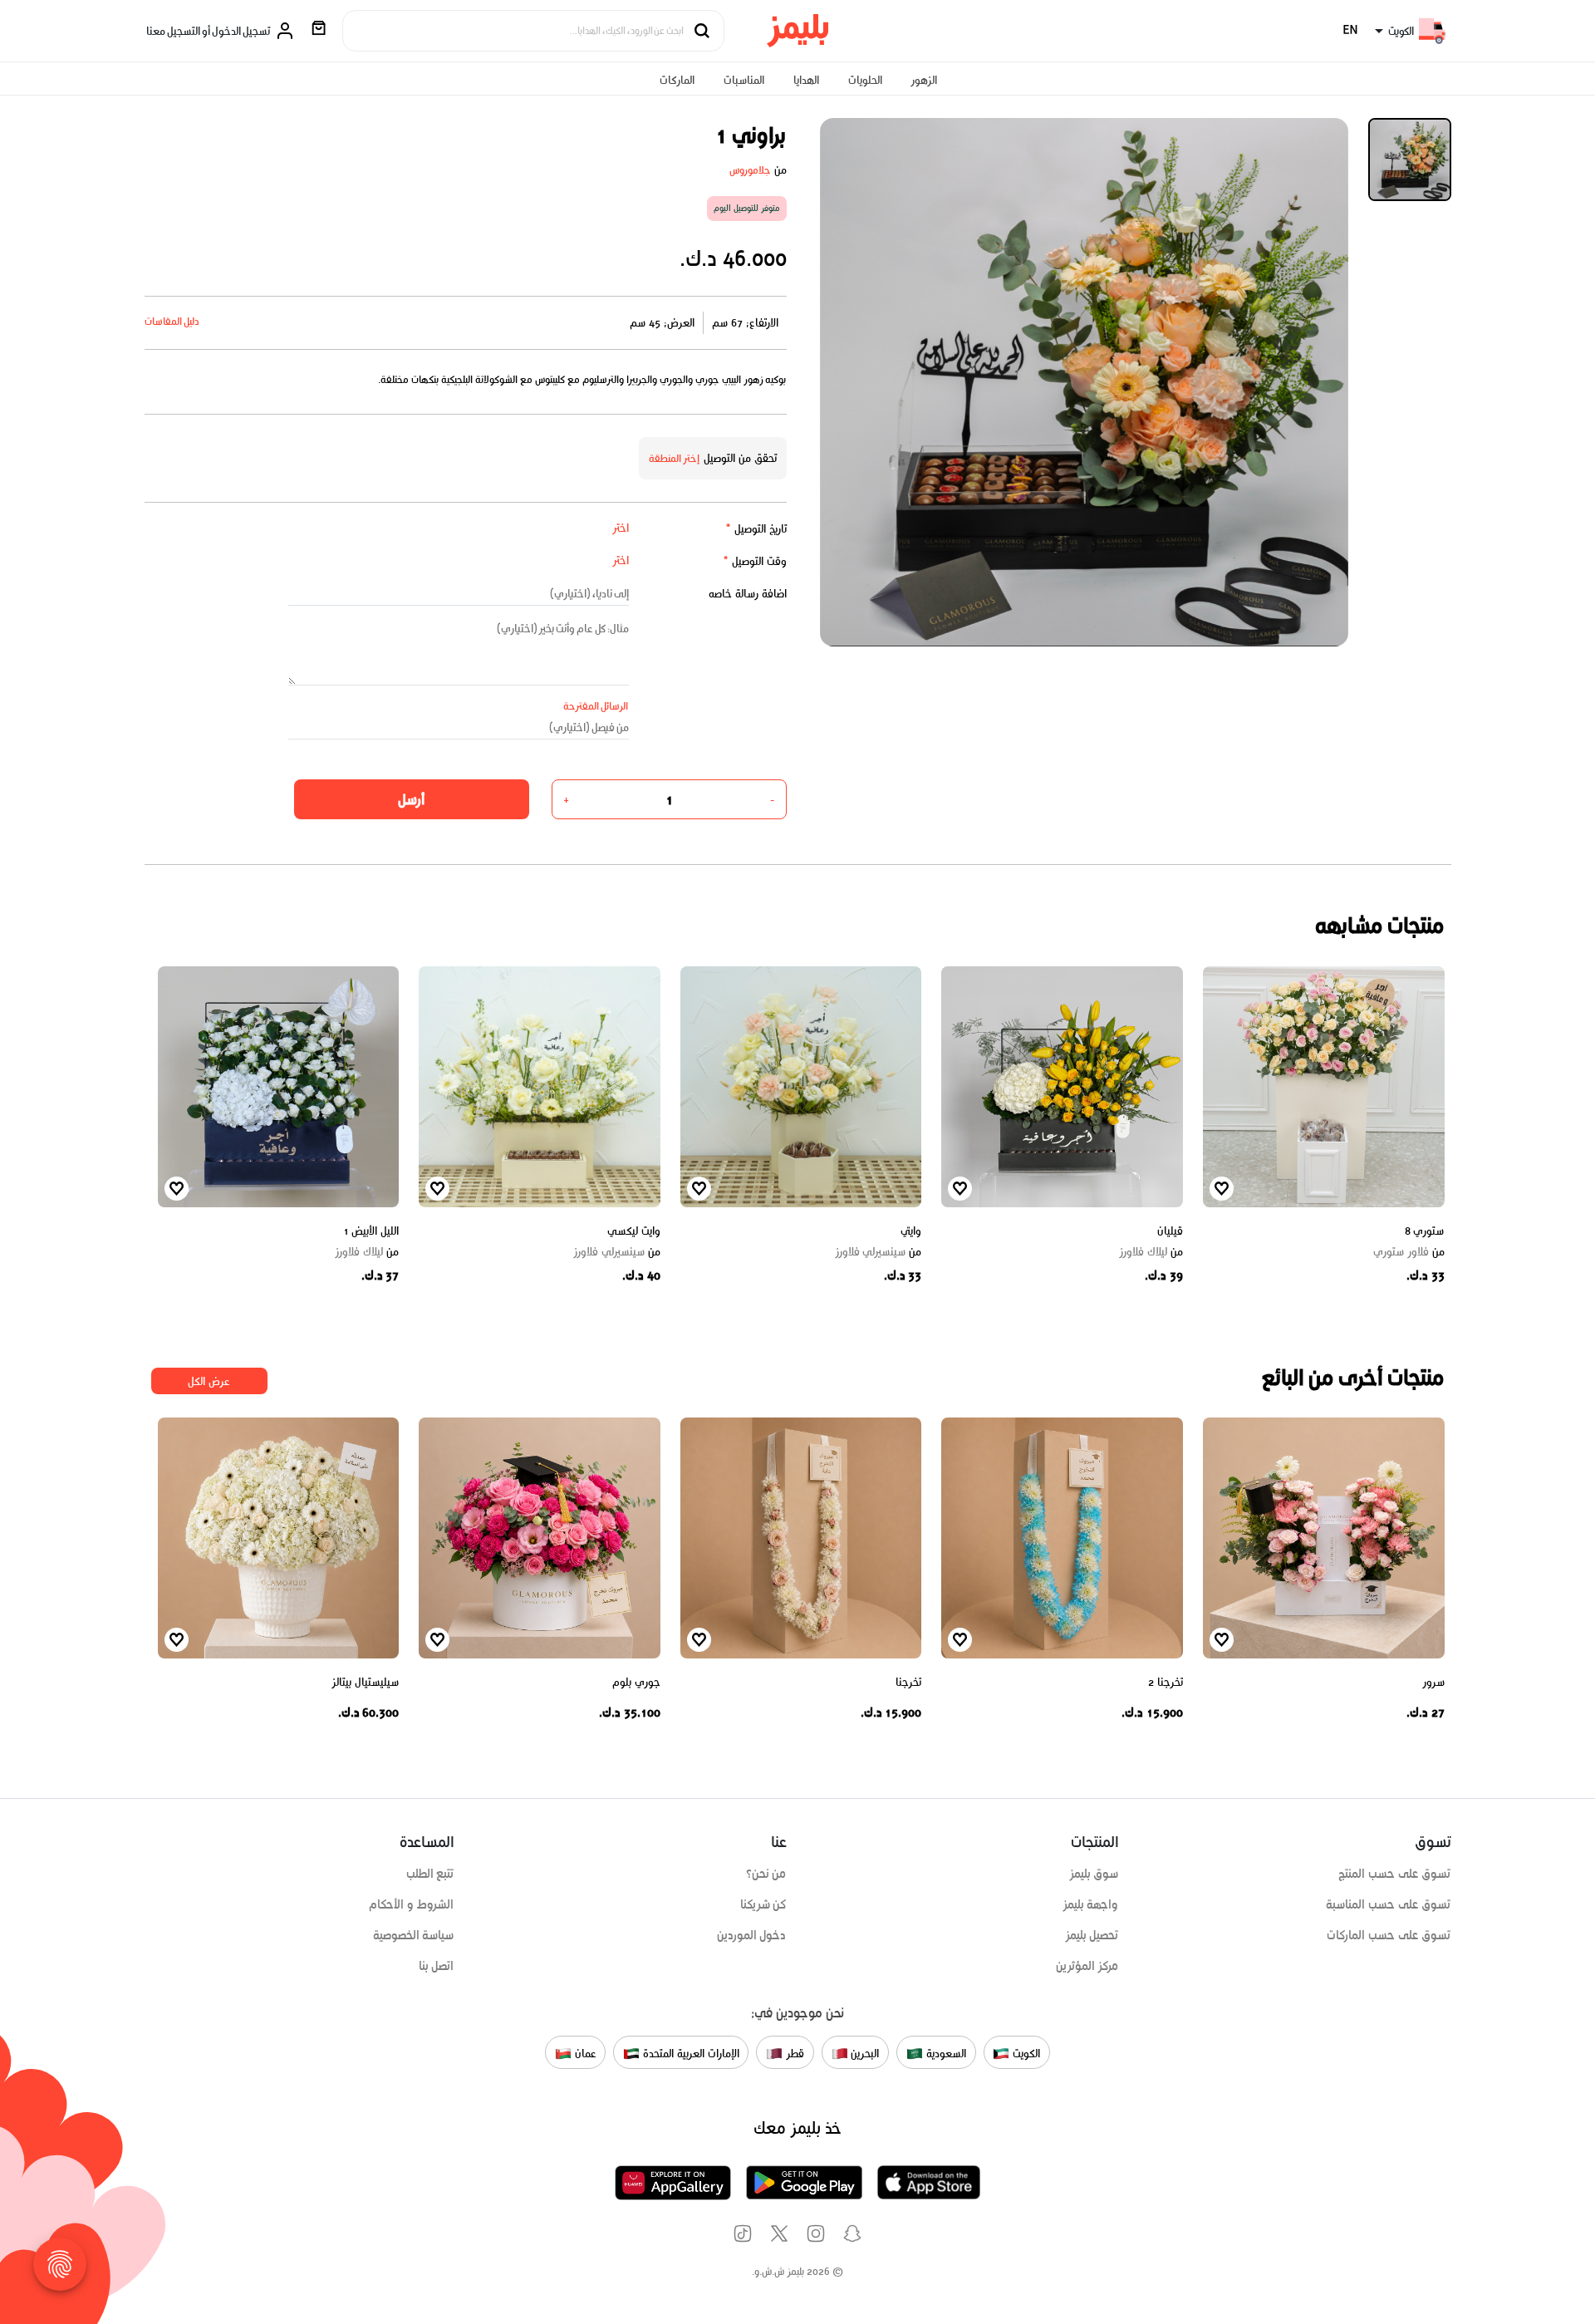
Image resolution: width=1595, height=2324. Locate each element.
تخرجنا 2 (1166, 1682)
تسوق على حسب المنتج (1394, 1874)
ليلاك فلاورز (1151, 1252)
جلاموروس (750, 170)
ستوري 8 (1425, 1231)
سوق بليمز (1094, 1874)
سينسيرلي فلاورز (878, 1252)
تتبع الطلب (430, 1874)
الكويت (1025, 2054)
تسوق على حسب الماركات (1389, 1935)
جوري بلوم (636, 1682)
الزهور (924, 80)
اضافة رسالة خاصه (748, 594)
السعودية (945, 2054)
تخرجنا (908, 1682)
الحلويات (865, 80)
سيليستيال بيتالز (365, 1682)
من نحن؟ (766, 1874)
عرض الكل (209, 1381)
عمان (584, 2054)
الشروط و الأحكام (412, 1904)
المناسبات (744, 80)
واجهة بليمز (1091, 1904)
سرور (1433, 1682)
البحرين (864, 2054)
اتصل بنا (437, 1966)
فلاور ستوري (1409, 1252)
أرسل (411, 799)
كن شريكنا (763, 1904)
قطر (793, 2054)
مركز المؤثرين (1087, 1966)
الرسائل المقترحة (596, 706)
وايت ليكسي (634, 1231)
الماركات (677, 80)
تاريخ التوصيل (756, 529)
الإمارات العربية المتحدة (689, 2054)
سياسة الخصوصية (414, 1935)
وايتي (911, 1231)
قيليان (1170, 1231)
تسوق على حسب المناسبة (1388, 1904)
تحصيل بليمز (1092, 1935)
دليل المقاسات (172, 321)
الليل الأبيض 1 (371, 1231)
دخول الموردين (752, 1935)
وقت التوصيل (755, 561)
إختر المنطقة (675, 458)
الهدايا (806, 80)
